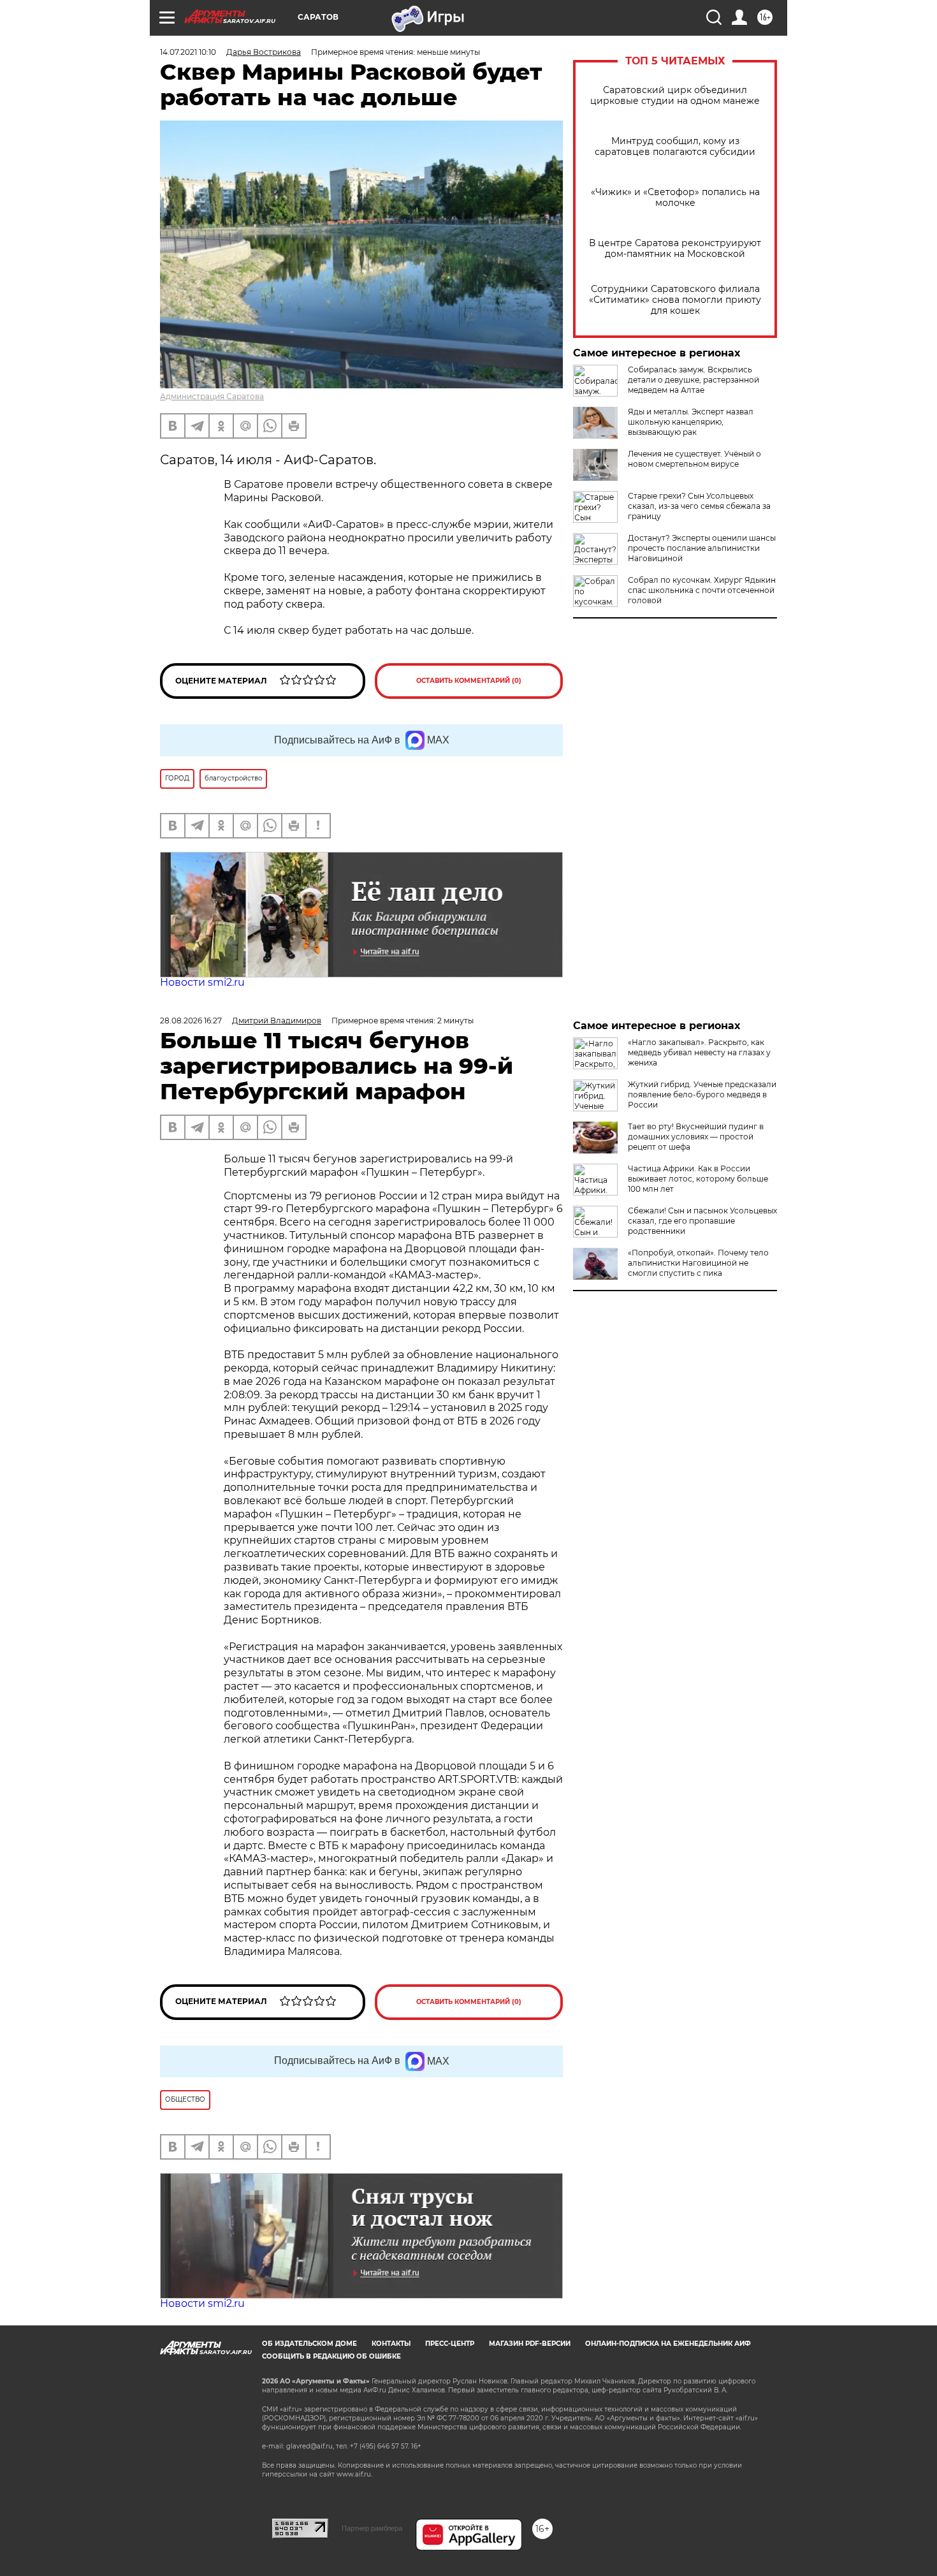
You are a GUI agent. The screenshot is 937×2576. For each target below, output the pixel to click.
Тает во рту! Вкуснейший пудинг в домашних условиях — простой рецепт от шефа (696, 1137)
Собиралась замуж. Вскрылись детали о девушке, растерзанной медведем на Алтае (694, 380)
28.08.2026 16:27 (191, 1021)
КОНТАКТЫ (391, 2344)
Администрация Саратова (212, 396)
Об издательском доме (309, 2344)
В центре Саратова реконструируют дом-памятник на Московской (675, 249)
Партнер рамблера (372, 2528)
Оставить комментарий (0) (469, 681)
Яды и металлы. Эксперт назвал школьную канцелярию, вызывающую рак (691, 422)
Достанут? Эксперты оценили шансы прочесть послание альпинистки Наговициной (702, 548)
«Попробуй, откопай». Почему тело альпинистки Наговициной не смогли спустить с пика (698, 1263)
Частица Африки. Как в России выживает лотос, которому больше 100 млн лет (698, 1179)
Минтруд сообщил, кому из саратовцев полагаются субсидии (675, 147)
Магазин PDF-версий (530, 2344)
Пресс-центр (450, 2344)
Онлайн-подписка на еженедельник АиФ (668, 2344)
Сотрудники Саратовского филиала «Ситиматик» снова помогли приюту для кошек (675, 300)
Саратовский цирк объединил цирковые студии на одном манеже (675, 96)
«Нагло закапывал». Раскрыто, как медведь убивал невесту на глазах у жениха (699, 1052)
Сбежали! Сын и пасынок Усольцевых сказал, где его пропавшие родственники (702, 1221)
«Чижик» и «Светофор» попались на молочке (675, 198)
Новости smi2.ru (202, 982)
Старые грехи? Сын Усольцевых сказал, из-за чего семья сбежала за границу (699, 506)
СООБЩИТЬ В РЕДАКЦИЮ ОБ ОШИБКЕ (331, 2356)
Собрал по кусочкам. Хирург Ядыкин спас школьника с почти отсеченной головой (702, 590)
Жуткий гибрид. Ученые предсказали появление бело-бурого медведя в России (702, 1094)
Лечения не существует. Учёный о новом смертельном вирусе (694, 459)
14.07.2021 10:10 (188, 52)
